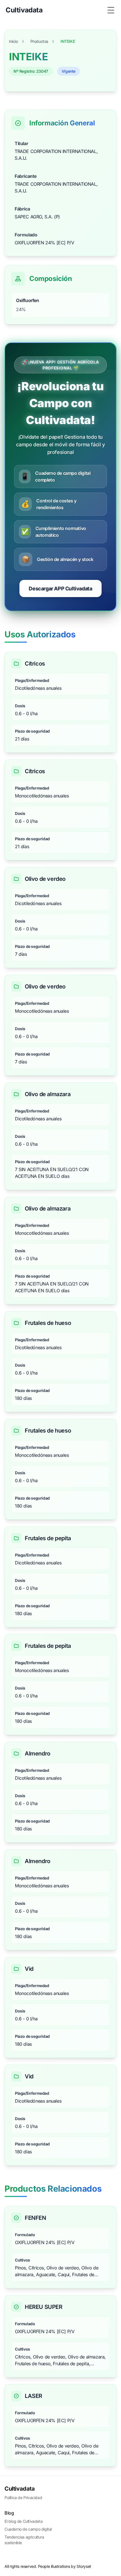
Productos (39, 41)
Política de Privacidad (23, 2498)
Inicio (14, 41)
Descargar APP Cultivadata (60, 588)
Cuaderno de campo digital (28, 2529)
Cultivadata (20, 2489)
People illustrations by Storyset (65, 2566)
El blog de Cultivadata (23, 2521)
